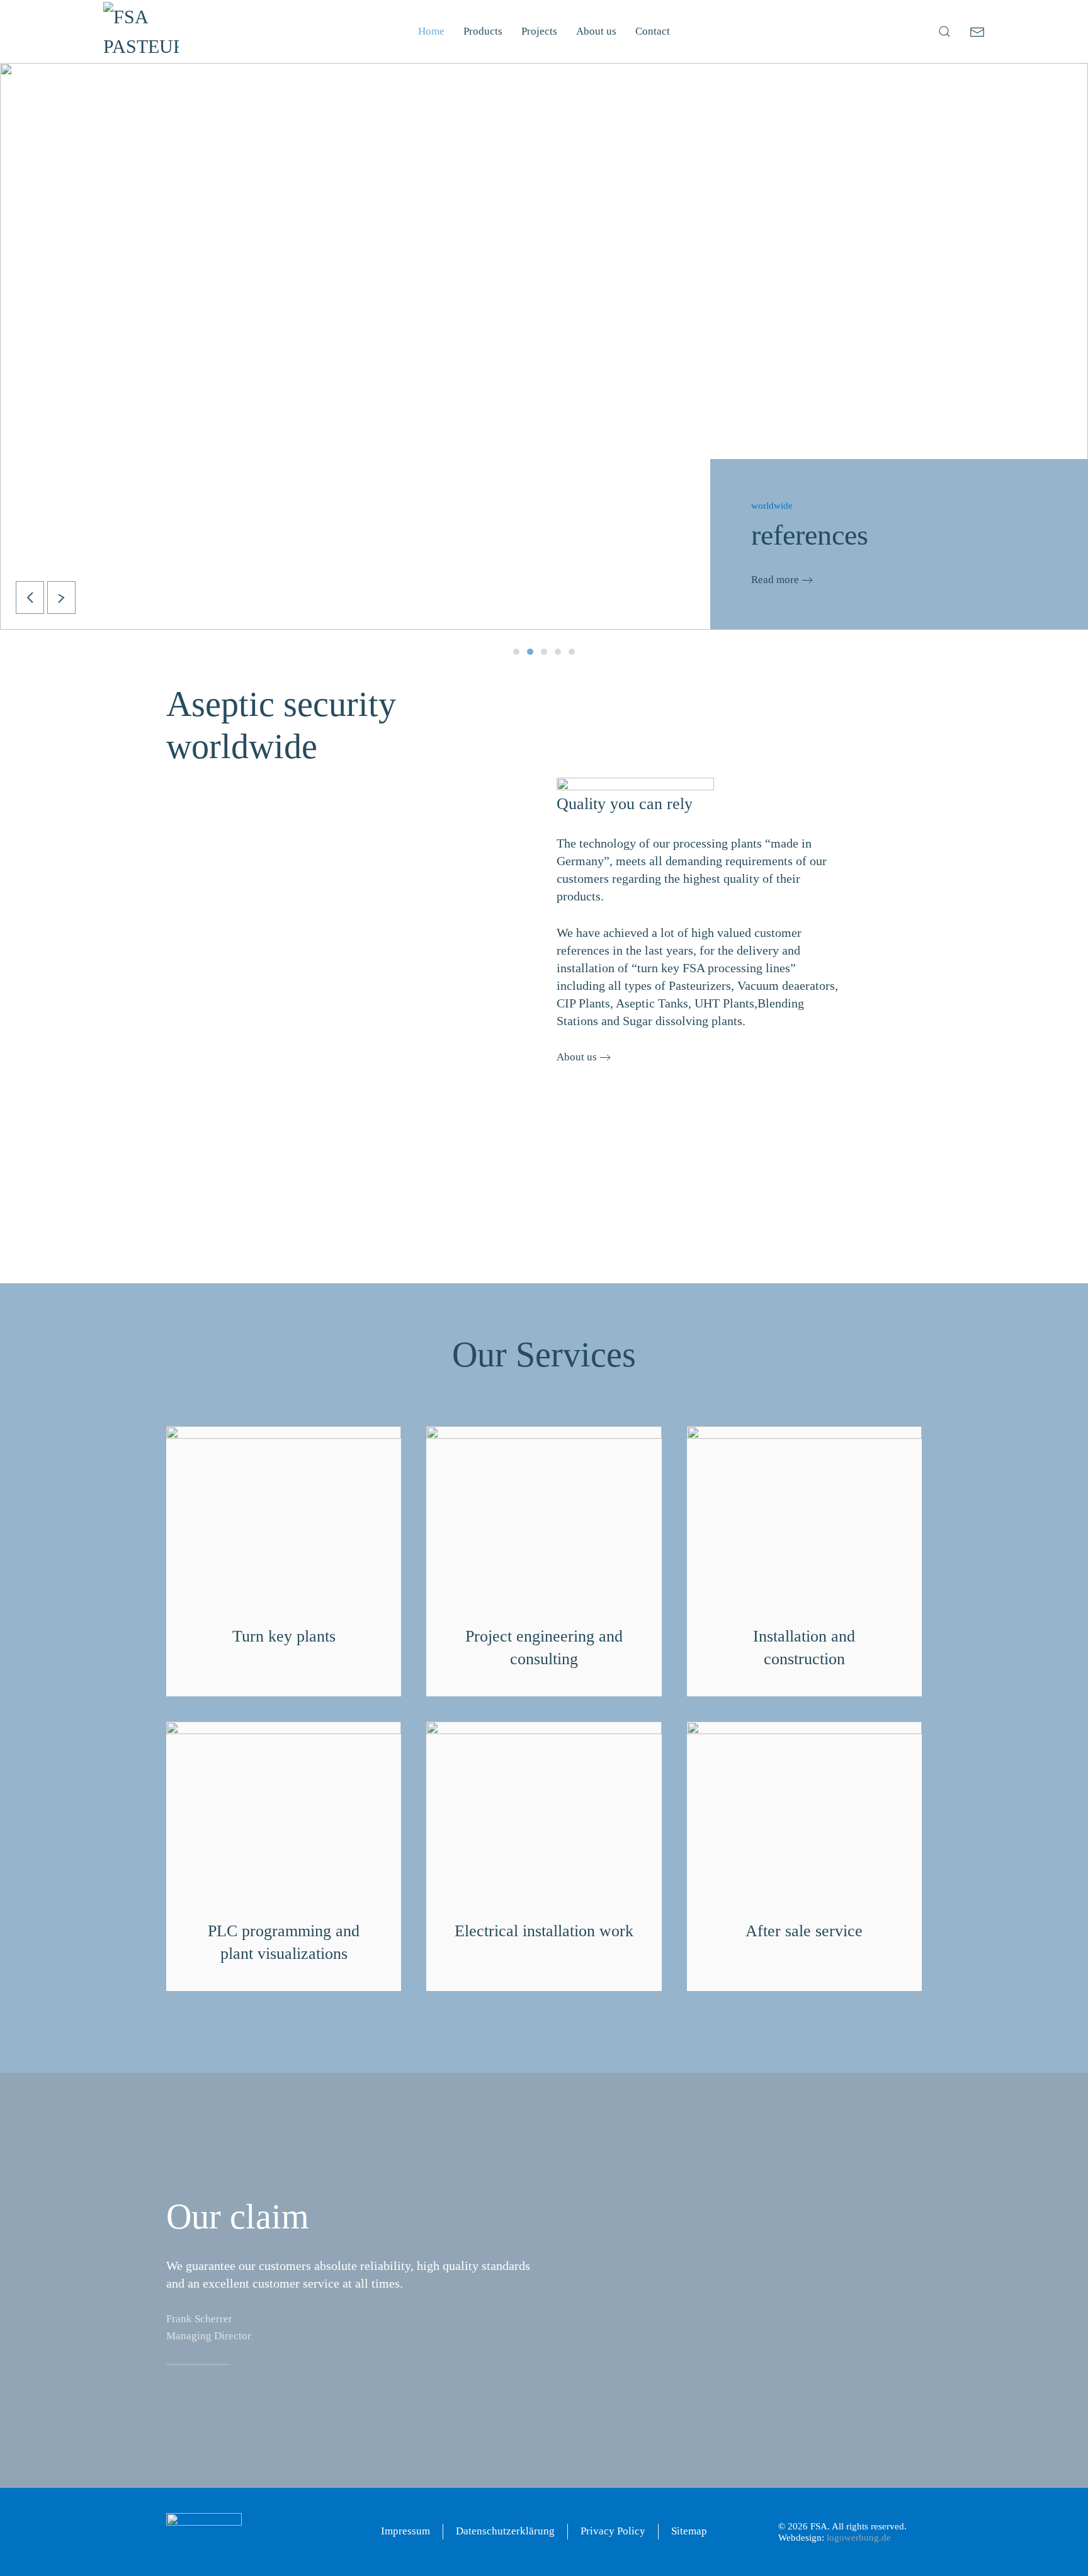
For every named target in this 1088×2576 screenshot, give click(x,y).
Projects (539, 31)
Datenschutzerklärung (505, 2531)
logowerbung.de (859, 2538)
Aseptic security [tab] (572, 652)
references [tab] (530, 652)
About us (596, 31)
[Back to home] (141, 31)
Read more (775, 580)
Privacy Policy (613, 2531)
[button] (944, 31)
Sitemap (689, 2531)
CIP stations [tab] (544, 652)
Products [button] (483, 31)
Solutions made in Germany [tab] (558, 652)
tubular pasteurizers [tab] (516, 652)
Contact (653, 31)
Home (431, 31)
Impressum (405, 2531)
